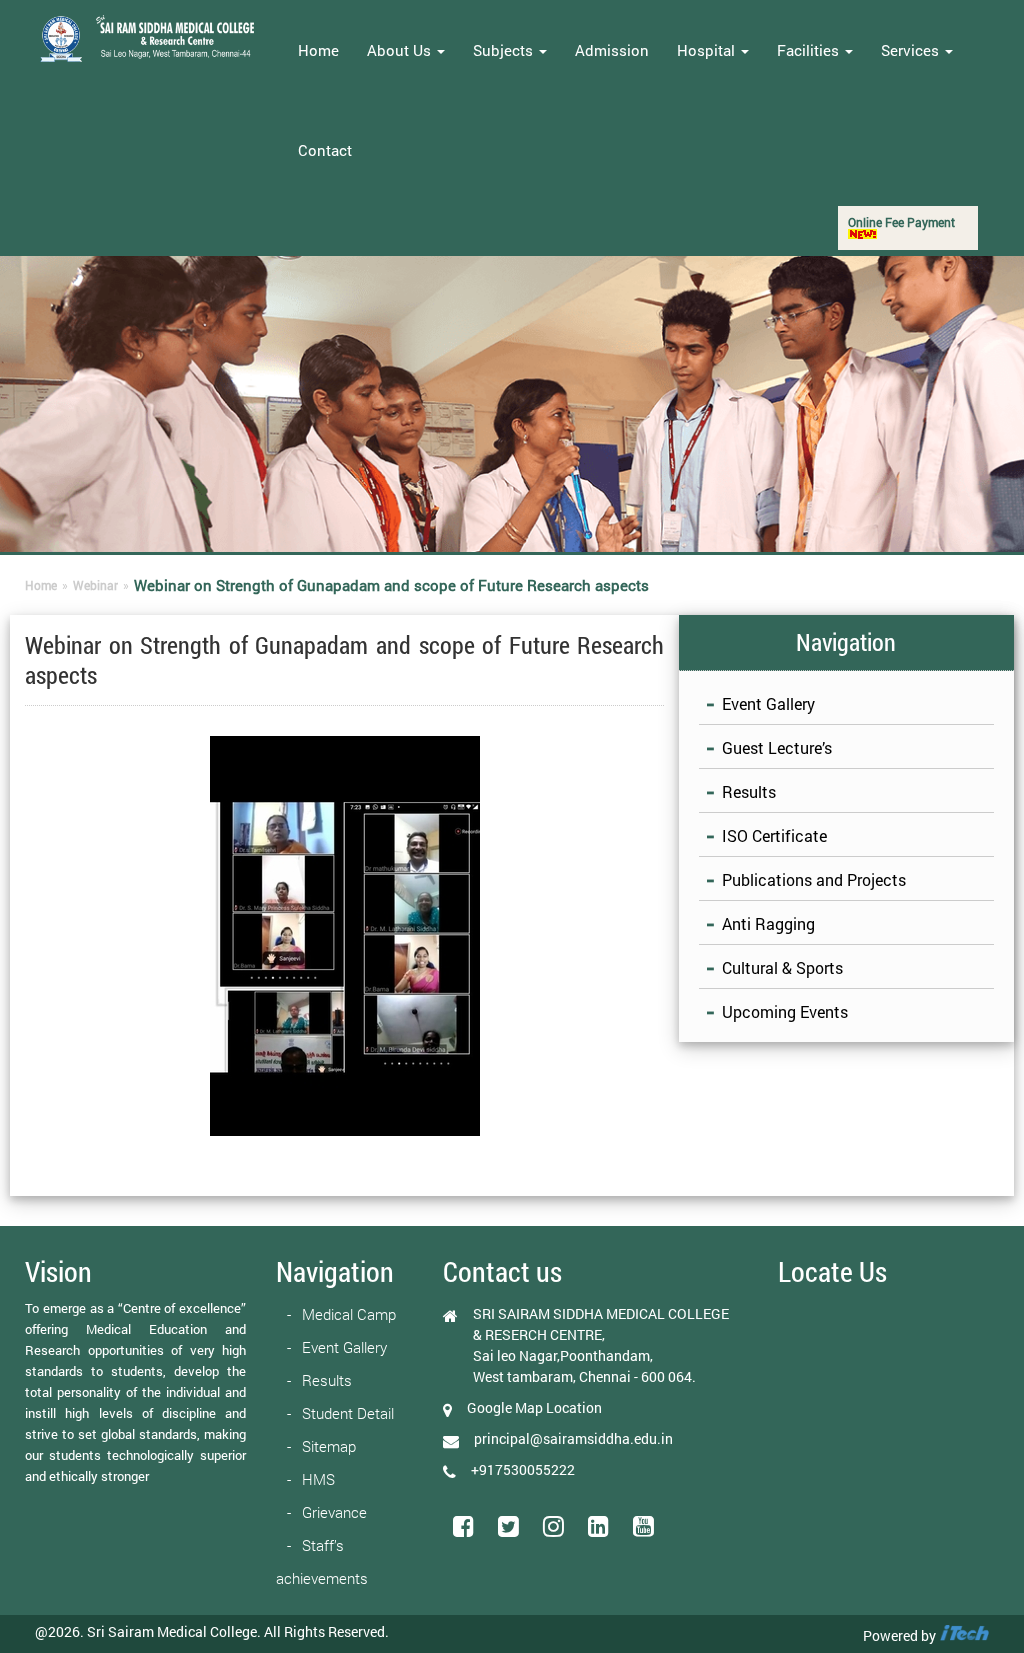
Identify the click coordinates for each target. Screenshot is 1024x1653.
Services (912, 50)
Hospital (708, 50)
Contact (325, 150)
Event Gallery (768, 703)
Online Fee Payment (901, 222)
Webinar (95, 585)
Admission (612, 50)
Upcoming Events (785, 1011)
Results (749, 791)
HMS (318, 1479)
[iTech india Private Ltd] (964, 1635)
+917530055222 (523, 1469)
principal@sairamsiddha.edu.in (573, 1438)
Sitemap (329, 1446)
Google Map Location (534, 1407)
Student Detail (348, 1413)
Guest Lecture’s (777, 747)
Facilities (810, 50)
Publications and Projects (814, 879)
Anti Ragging (768, 923)
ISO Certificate (774, 835)
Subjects (505, 50)
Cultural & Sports (782, 967)
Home (318, 50)
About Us (401, 50)
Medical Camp (349, 1314)
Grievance (334, 1512)
